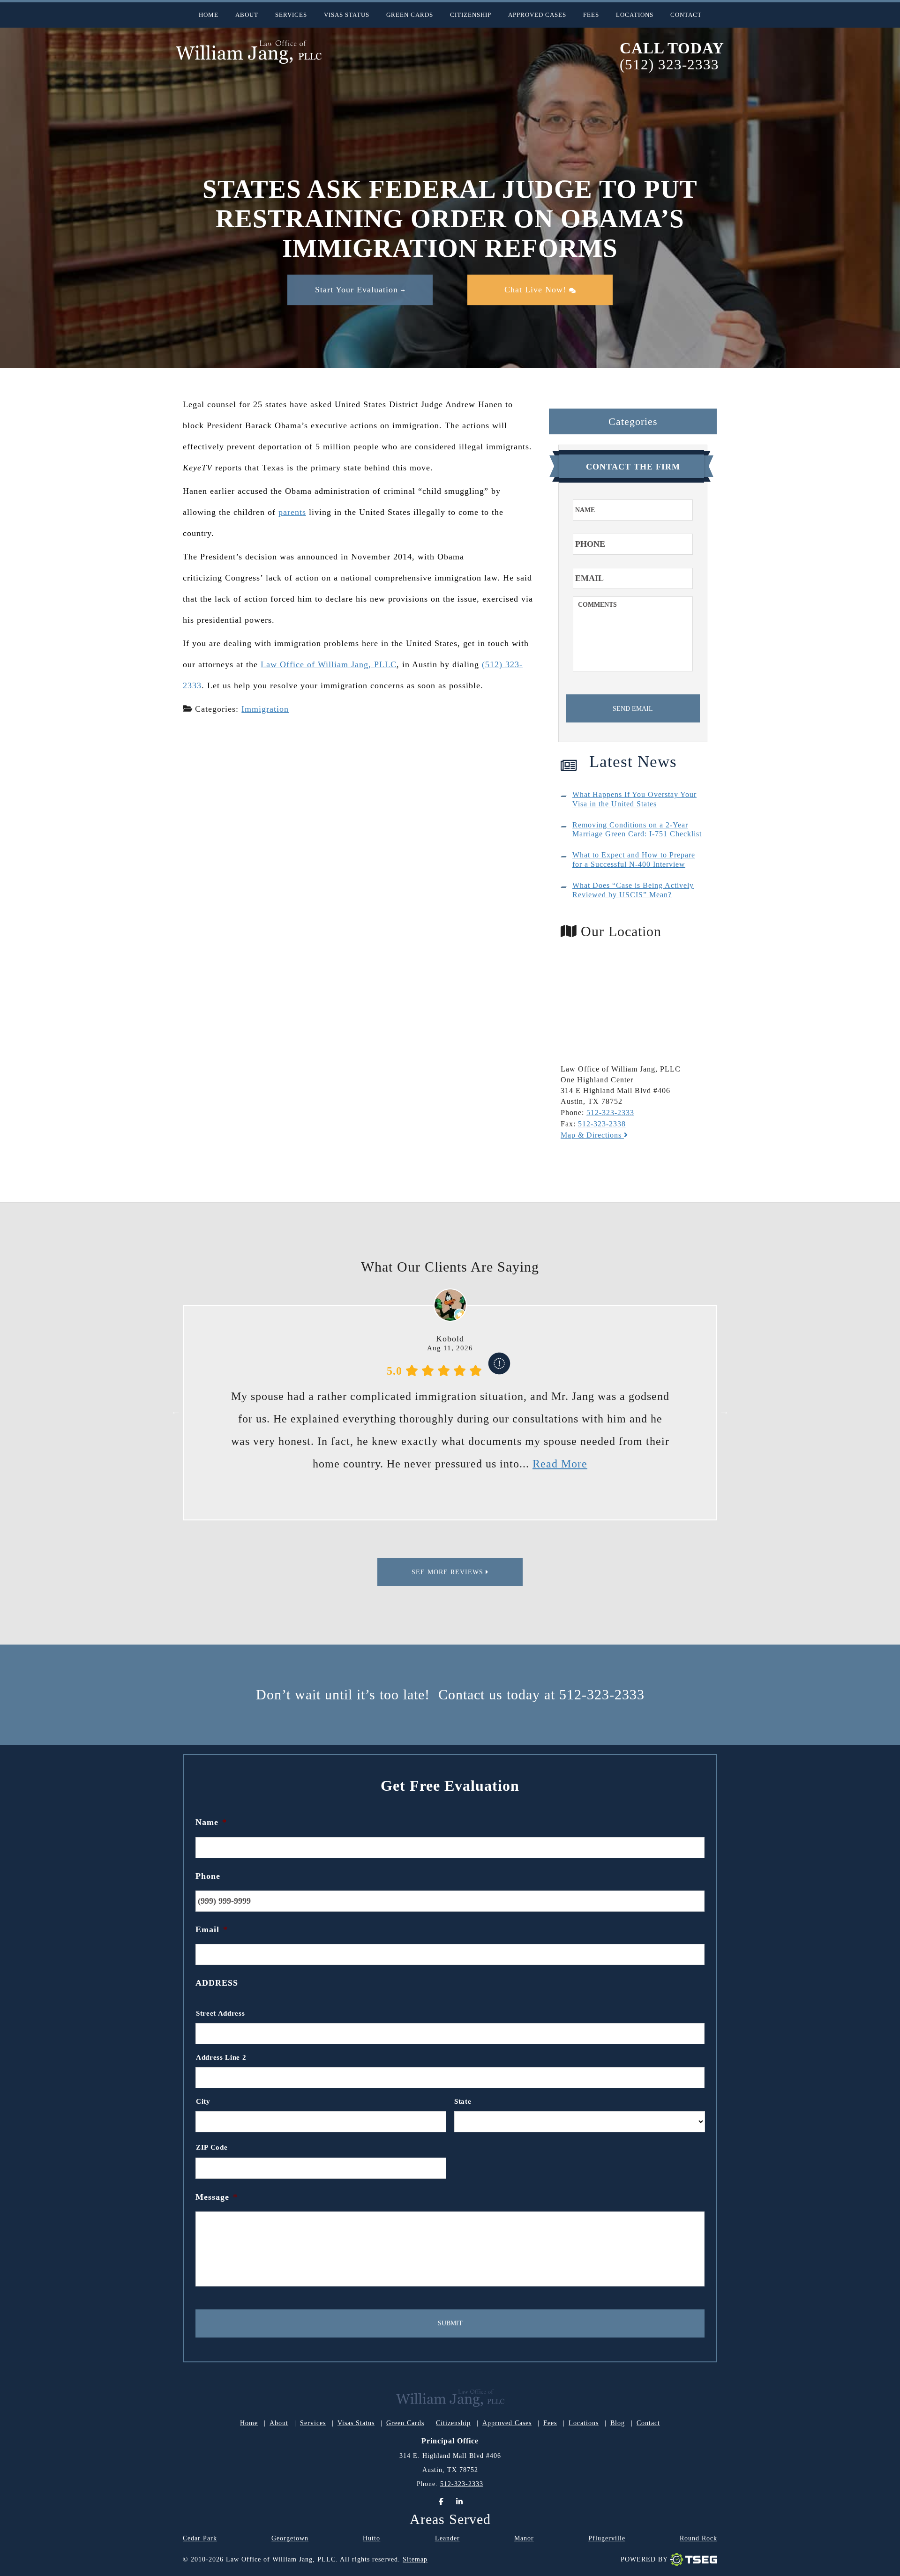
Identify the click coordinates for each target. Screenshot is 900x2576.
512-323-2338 (602, 1124)
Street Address (220, 2013)
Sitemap (415, 2559)
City (203, 2101)
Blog (618, 2423)
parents (292, 512)
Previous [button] (176, 1411)
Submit (450, 2323)
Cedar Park (200, 2538)
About (247, 15)
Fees (591, 15)
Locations (635, 15)
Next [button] (724, 1411)
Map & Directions (592, 1135)
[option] (450, 1411)
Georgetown (290, 2538)
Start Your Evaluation (358, 290)
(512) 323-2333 (669, 65)
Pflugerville (607, 2538)
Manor (524, 2538)
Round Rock (698, 2538)
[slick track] (499, 1371)
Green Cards (410, 15)
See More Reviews (449, 1572)
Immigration (265, 709)
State (463, 2101)
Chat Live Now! (537, 290)
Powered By (644, 2559)
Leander (447, 2538)
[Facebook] (441, 2502)
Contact (686, 15)
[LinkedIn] (459, 2502)
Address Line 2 (221, 2057)
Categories (633, 421)
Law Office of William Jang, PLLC (329, 664)
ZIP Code (212, 2147)
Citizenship (471, 15)
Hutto (371, 2538)
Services (291, 15)
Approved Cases (537, 15)
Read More (585, 1464)
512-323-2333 (610, 1113)
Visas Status (347, 15)
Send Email (633, 709)
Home (209, 15)
